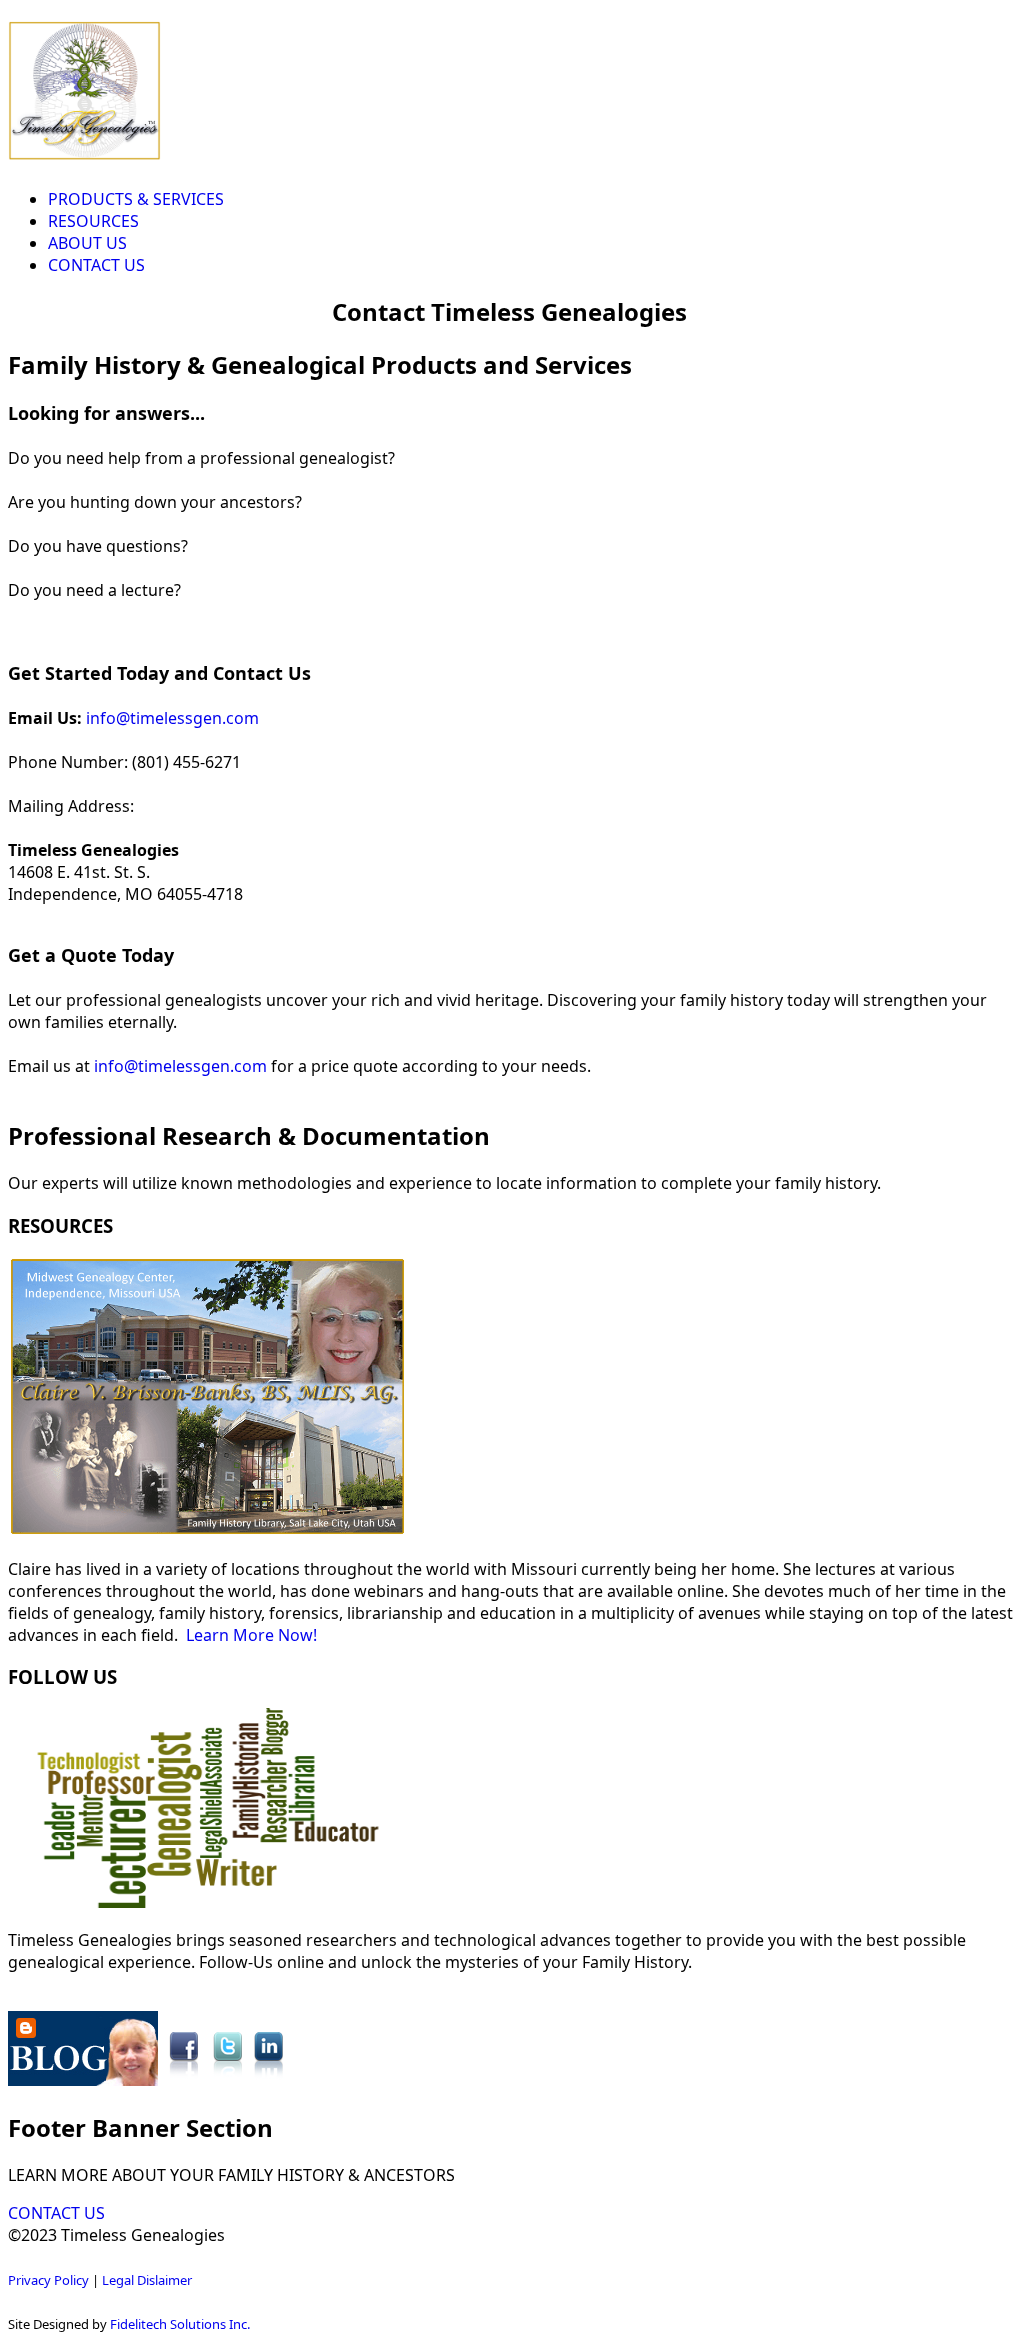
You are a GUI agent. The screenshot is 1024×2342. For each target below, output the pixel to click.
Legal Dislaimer (147, 2280)
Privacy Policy (48, 2280)
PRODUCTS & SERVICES (136, 199)
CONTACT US (96, 265)
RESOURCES (93, 221)
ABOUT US (87, 243)
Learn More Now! (251, 1635)
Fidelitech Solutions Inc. (180, 2324)
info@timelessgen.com (172, 718)
